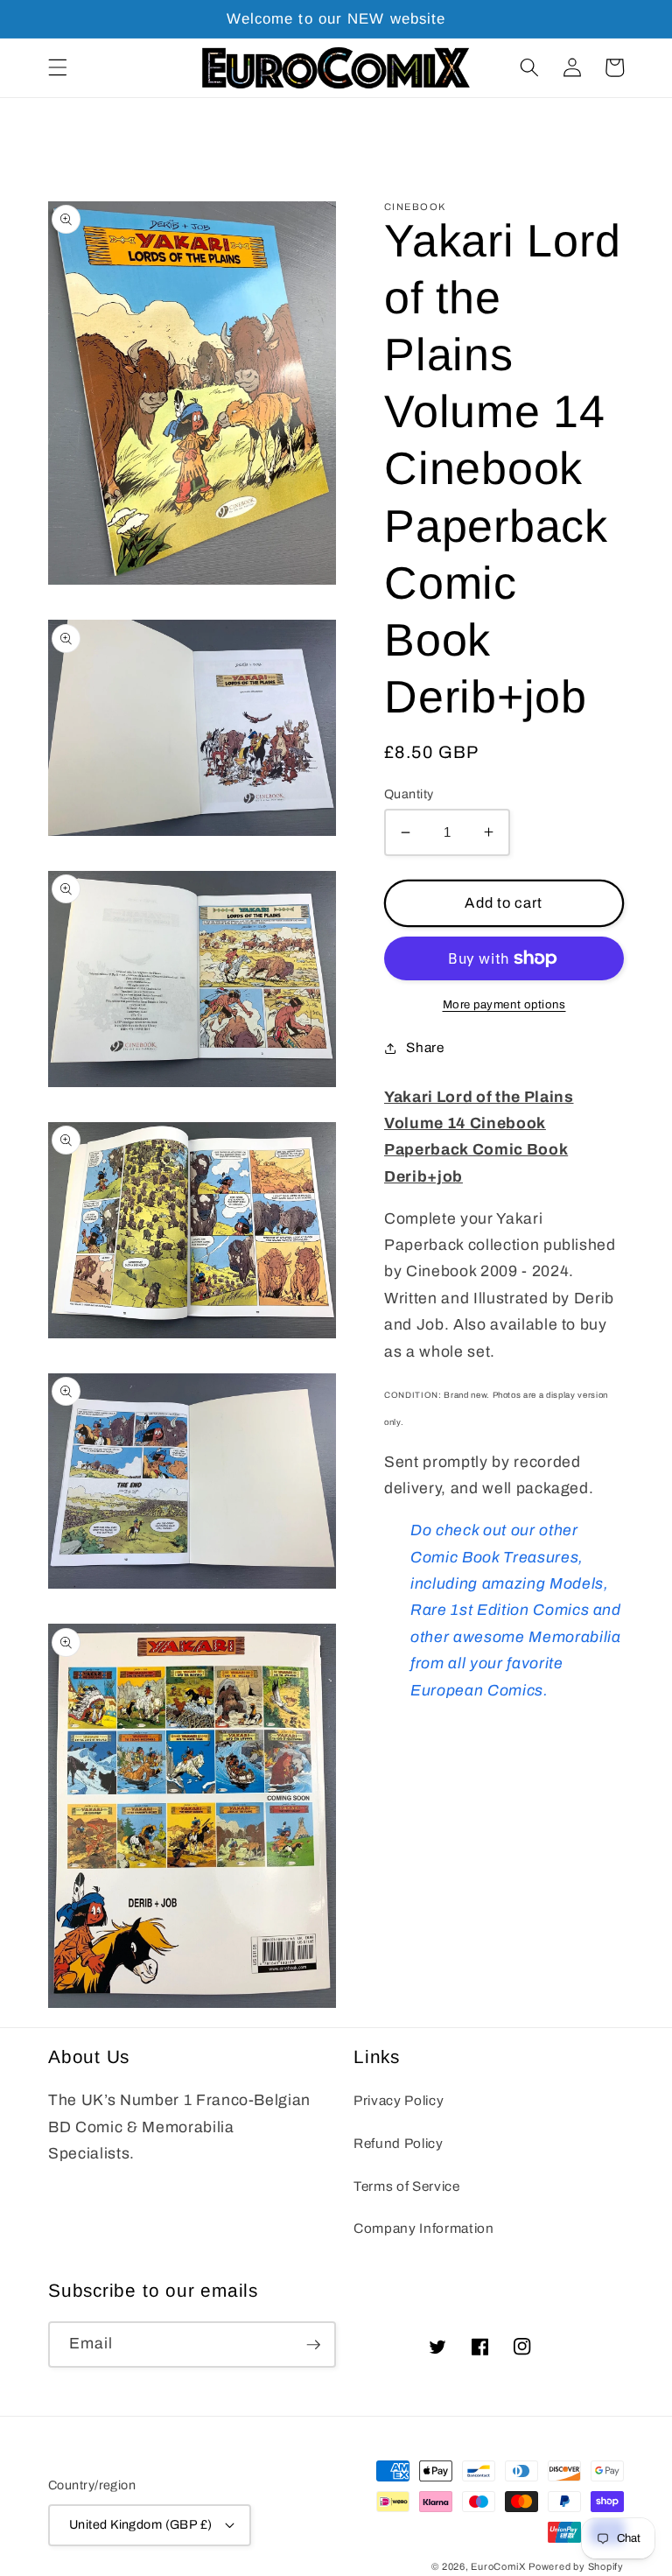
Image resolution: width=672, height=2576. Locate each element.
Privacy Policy (399, 2100)
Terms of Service (407, 2186)
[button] (58, 67)
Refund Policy (399, 2143)
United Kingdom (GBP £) (141, 2524)
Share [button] (425, 1047)
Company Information (424, 2228)
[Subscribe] (313, 2345)
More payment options (504, 1004)
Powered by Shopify (576, 2566)
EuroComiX (498, 2566)
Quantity (409, 794)
